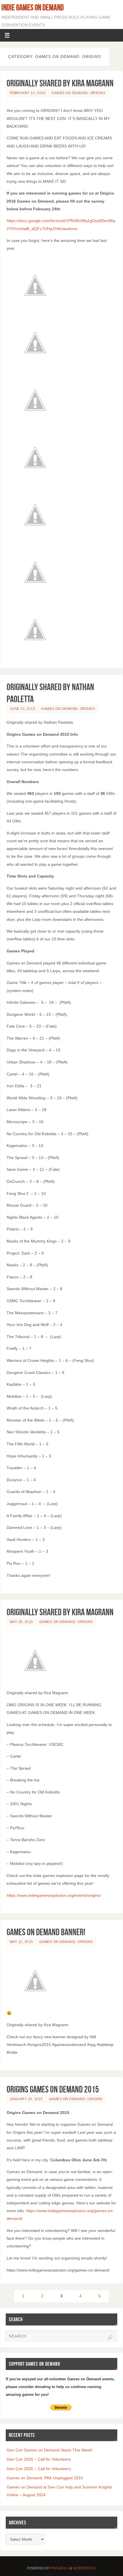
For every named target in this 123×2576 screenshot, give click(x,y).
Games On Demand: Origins (78, 93)
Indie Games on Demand (33, 7)
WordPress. (85, 2568)
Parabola (60, 2568)
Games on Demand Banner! (46, 1932)
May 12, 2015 (21, 1942)
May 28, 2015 (21, 1622)
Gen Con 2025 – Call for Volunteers (39, 2469)
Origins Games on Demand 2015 (53, 2089)
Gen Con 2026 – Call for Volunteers (39, 2459)
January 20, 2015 (26, 2099)
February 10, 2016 (28, 93)
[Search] (110, 2338)
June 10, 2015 (23, 709)
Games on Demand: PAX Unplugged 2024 (45, 2478)
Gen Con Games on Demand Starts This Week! (50, 2450)
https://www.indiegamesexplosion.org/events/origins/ (54, 1895)
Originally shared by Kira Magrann (60, 83)
